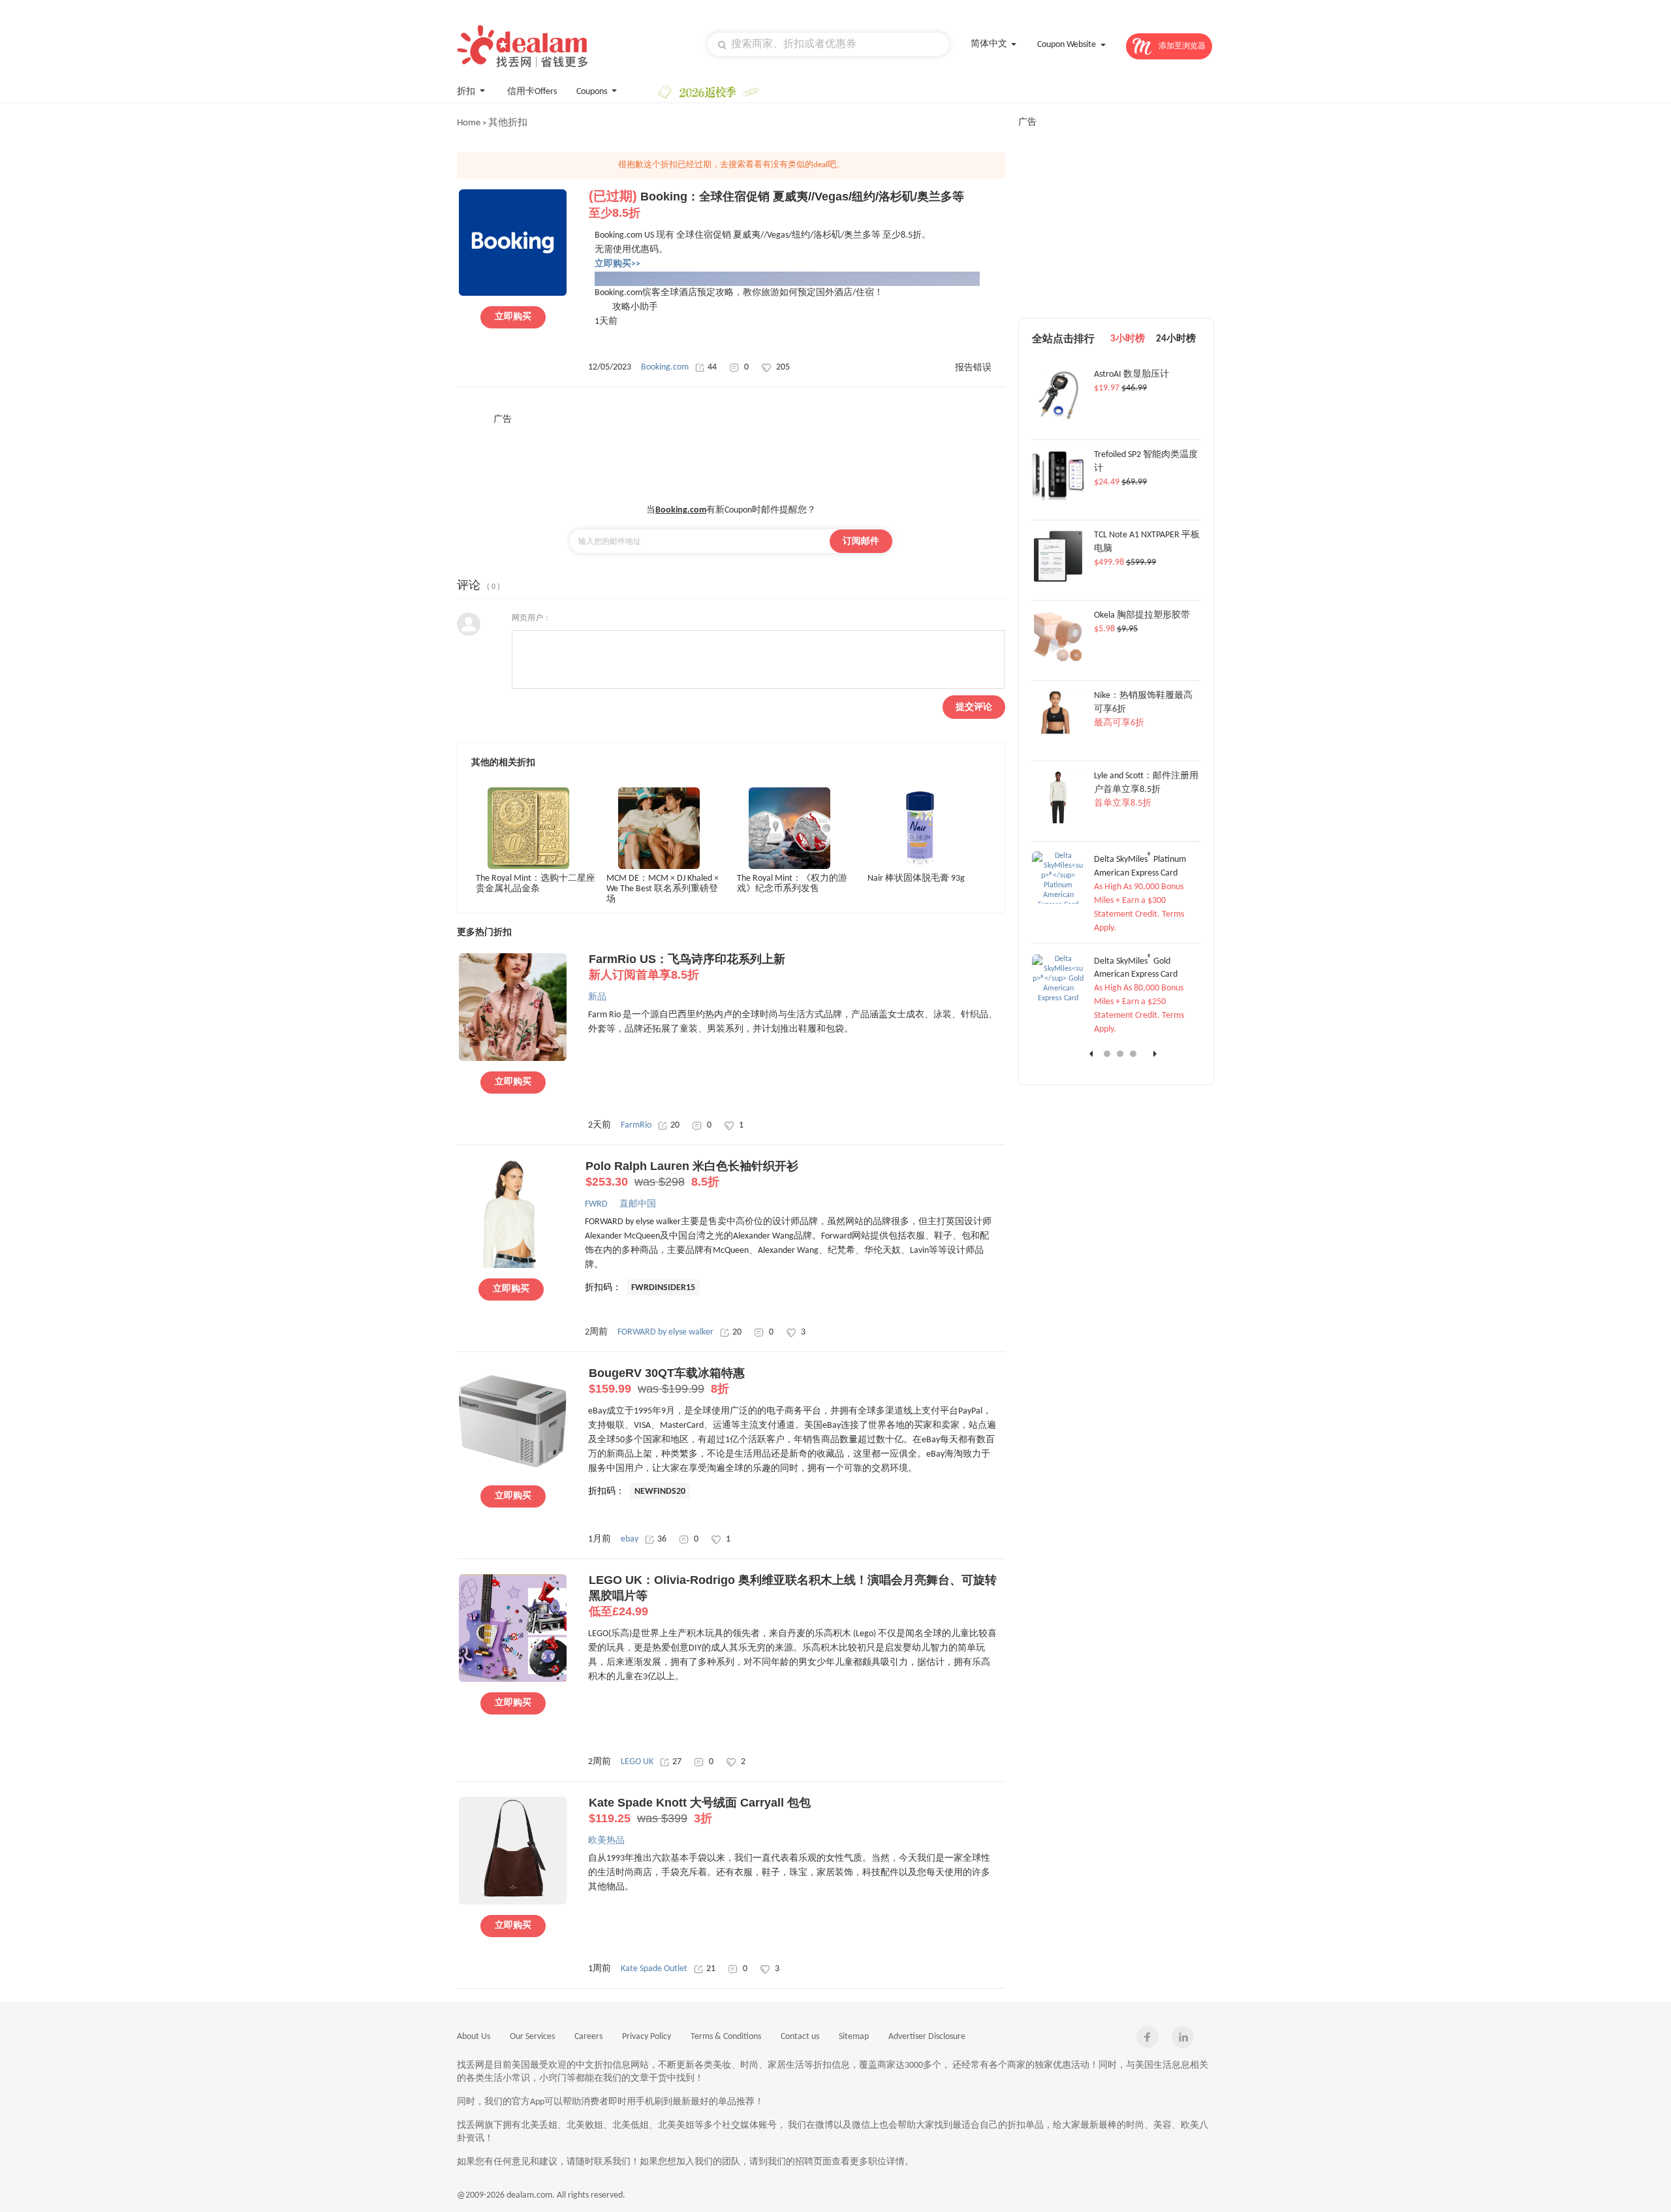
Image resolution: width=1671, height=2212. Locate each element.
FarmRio (636, 1125)
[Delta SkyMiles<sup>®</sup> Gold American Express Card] (1058, 998)
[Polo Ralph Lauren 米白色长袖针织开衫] (511, 1266)
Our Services (532, 2037)
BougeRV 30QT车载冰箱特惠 (667, 1381)
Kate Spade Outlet (654, 1969)
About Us (474, 2037)
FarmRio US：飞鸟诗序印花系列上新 (687, 967)
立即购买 (513, 317)
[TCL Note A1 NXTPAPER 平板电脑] (1058, 580)
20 (675, 1125)
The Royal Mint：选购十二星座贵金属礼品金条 (536, 884)
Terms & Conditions (726, 2037)
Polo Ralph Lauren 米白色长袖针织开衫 (692, 1174)
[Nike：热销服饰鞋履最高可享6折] (1058, 741)
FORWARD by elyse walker (665, 1332)
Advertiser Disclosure (927, 2037)
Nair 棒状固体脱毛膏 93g (916, 878)
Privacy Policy (647, 2037)
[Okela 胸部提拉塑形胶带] (1058, 661)
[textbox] (828, 44)
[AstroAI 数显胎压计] (1058, 420)
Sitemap (854, 2037)
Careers (588, 2037)
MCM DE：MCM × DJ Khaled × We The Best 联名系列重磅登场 (663, 888)
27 (677, 1762)
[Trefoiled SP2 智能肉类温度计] (1058, 500)
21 (711, 1969)
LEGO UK (637, 1762)
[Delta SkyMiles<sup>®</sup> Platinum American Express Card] (1058, 905)
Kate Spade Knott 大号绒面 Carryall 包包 (700, 1810)
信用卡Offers (532, 92)
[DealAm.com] (522, 46)
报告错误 (973, 368)
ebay (630, 1539)
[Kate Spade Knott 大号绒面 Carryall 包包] (513, 1903)
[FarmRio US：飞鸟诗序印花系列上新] (513, 1059)
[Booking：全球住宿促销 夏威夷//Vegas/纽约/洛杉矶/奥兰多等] (513, 294)
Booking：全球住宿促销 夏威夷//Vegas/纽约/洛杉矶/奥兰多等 (776, 205)
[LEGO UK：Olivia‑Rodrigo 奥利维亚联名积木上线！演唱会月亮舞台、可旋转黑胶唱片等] (513, 1680)
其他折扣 (508, 123)
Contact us (800, 2037)
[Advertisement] (731, 455)
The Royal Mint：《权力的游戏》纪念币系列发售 (792, 884)
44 (712, 367)
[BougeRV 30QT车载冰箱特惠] (513, 1473)
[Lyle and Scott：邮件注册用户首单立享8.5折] (1058, 821)
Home (469, 123)
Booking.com (665, 367)
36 (662, 1539)
